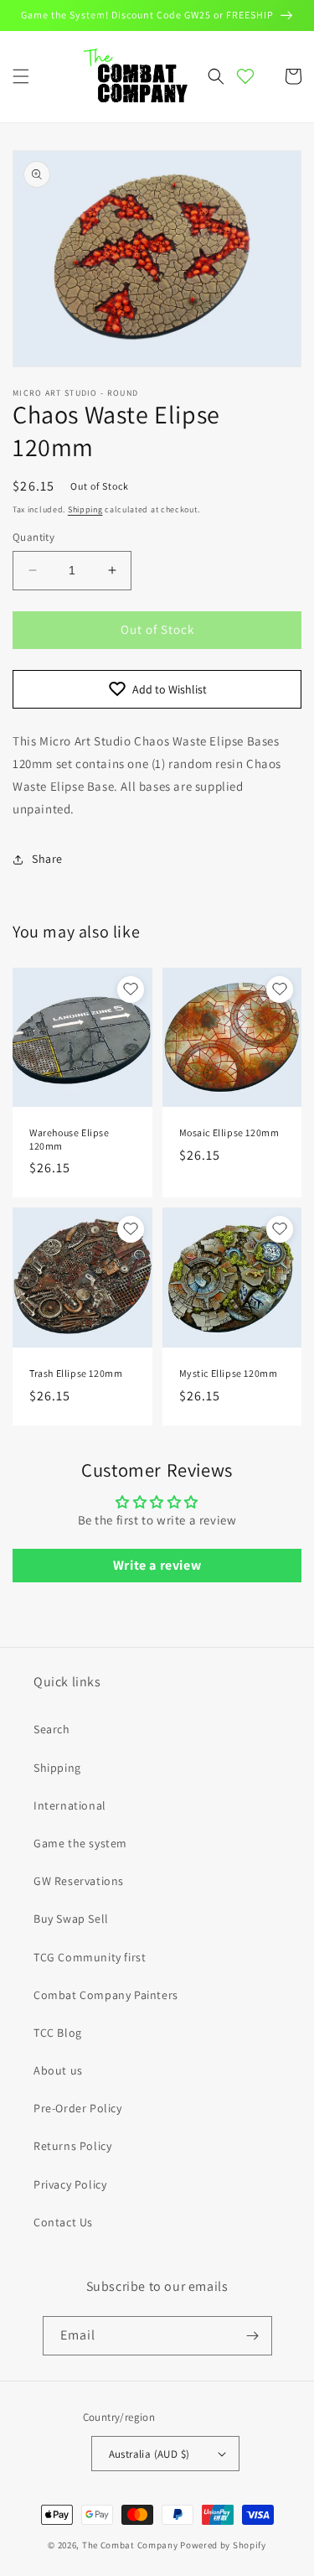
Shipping (85, 509)
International (70, 1805)
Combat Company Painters (106, 1995)
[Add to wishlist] (131, 989)
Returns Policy (72, 2146)
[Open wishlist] (245, 76)
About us (58, 2070)
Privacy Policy (70, 2184)
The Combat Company (130, 2545)
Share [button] (47, 859)
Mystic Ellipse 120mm (229, 1373)
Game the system (80, 1843)
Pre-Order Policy (78, 2108)
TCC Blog (58, 2033)
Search (52, 1729)
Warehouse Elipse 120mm (69, 1139)
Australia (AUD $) (149, 2454)
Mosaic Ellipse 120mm (229, 1132)
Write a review (157, 1565)
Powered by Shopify (223, 2545)
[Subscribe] (253, 2336)
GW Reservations (79, 1881)
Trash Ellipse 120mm (76, 1373)
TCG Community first (90, 1957)
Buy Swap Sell (71, 1919)
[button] (21, 76)
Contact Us (63, 2222)
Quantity (33, 537)
